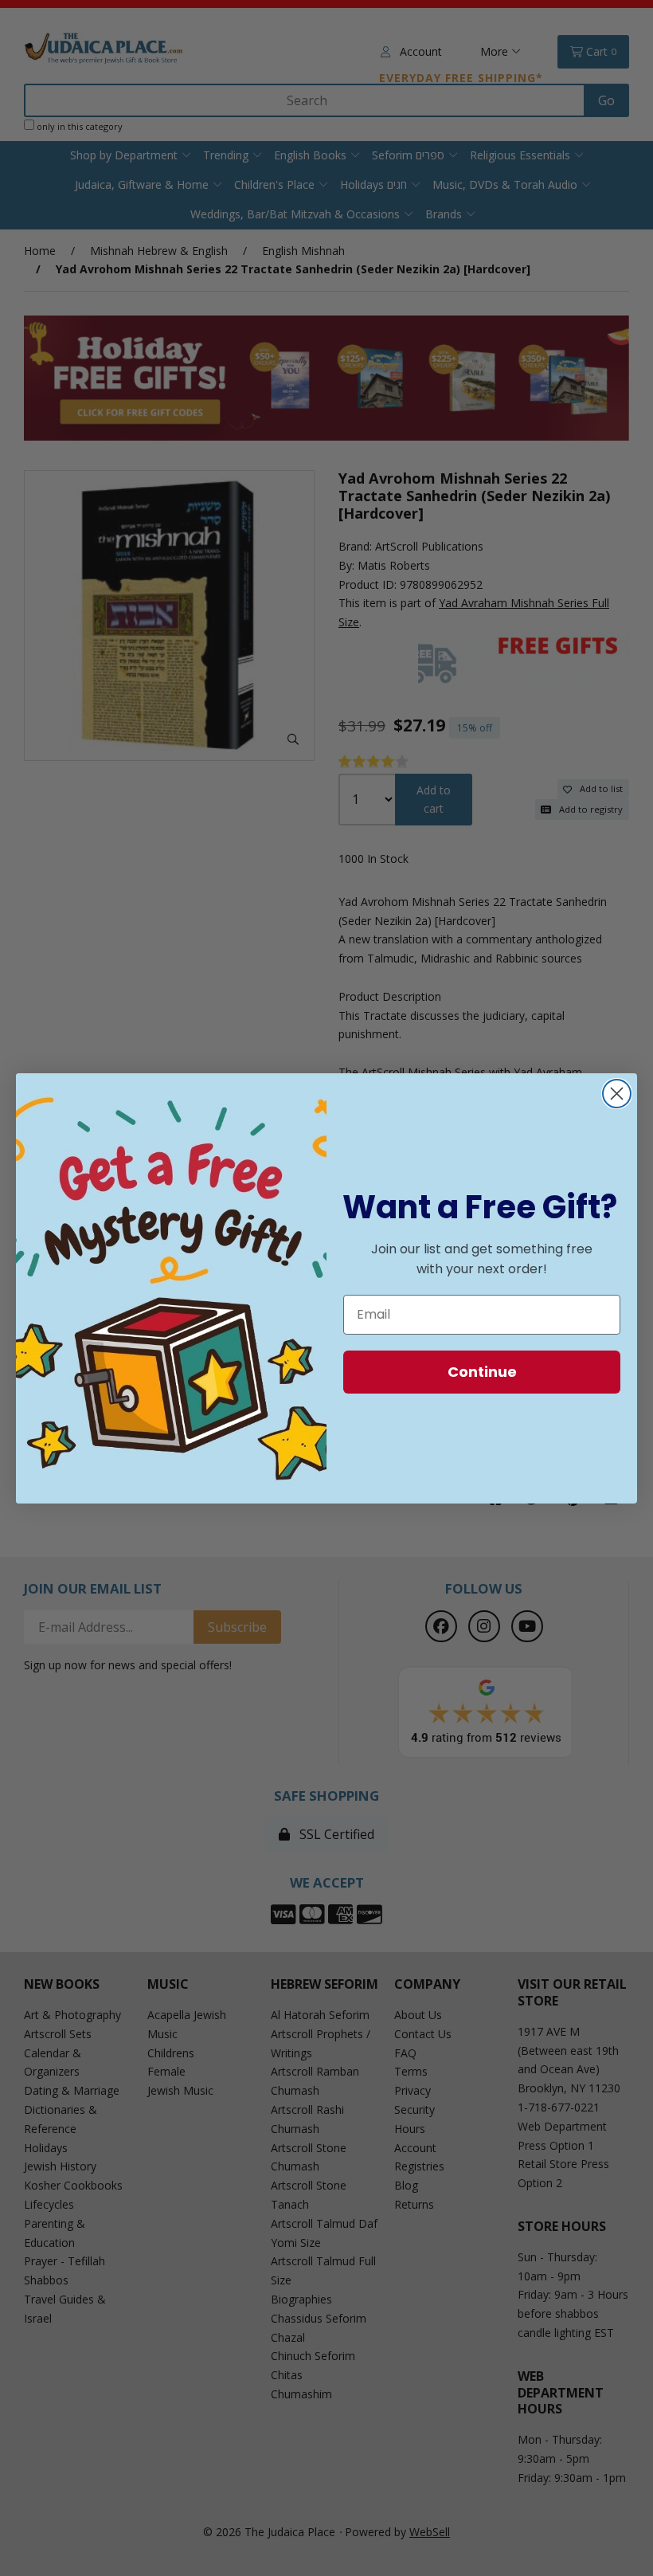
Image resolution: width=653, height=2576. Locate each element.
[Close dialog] (617, 1094)
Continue (482, 1372)
